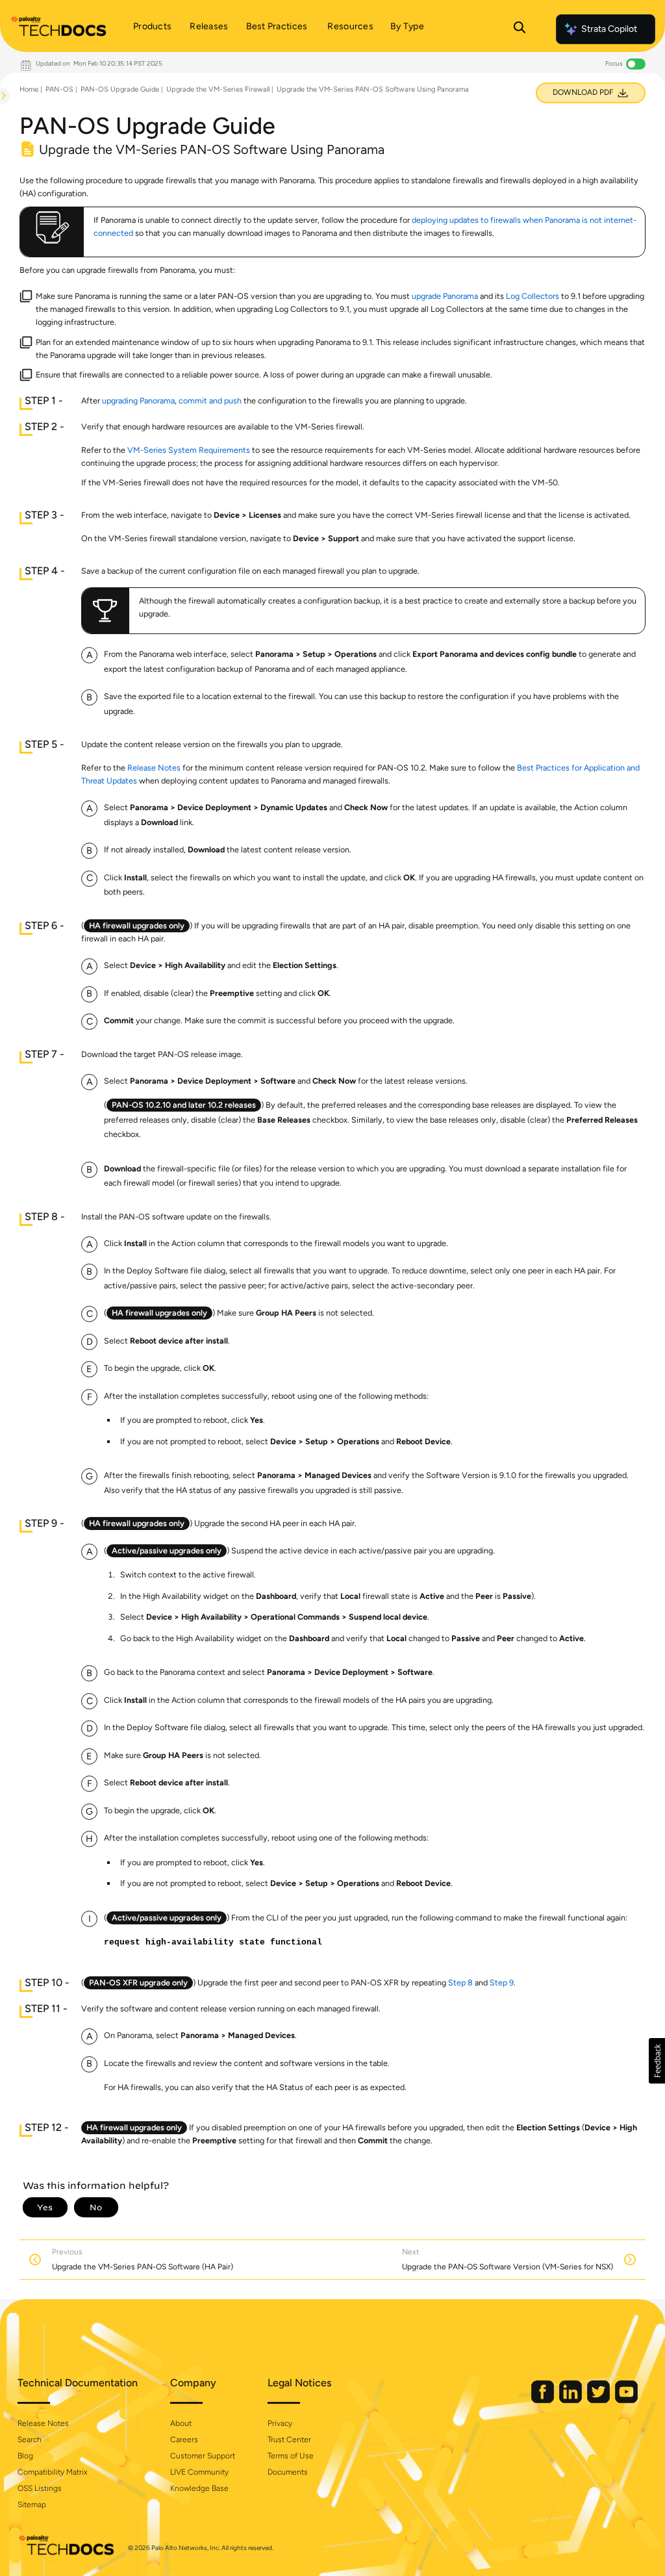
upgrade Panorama (445, 296)
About (181, 2423)
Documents (288, 2472)
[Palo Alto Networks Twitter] (599, 2400)
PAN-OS (59, 89)
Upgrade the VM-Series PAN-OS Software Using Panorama (373, 89)
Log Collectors (533, 296)
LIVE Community (199, 2472)
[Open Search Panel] (520, 29)
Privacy (280, 2423)
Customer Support (203, 2456)
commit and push (210, 401)
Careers (184, 2440)
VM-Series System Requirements (189, 450)
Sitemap (32, 2505)
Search (30, 2440)
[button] (657, 2061)
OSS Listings (40, 2488)
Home (29, 89)
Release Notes (154, 768)
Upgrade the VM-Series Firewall (218, 89)
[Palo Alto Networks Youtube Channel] (626, 2400)
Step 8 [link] (460, 1983)
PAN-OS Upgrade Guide (120, 89)
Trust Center (289, 2440)
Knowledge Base (199, 2488)
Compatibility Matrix (52, 2472)
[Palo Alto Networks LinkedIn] (571, 2400)
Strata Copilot (609, 29)
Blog (25, 2456)
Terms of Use (291, 2456)
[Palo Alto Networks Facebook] (544, 2400)
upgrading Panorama (138, 401)
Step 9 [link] (502, 1983)
